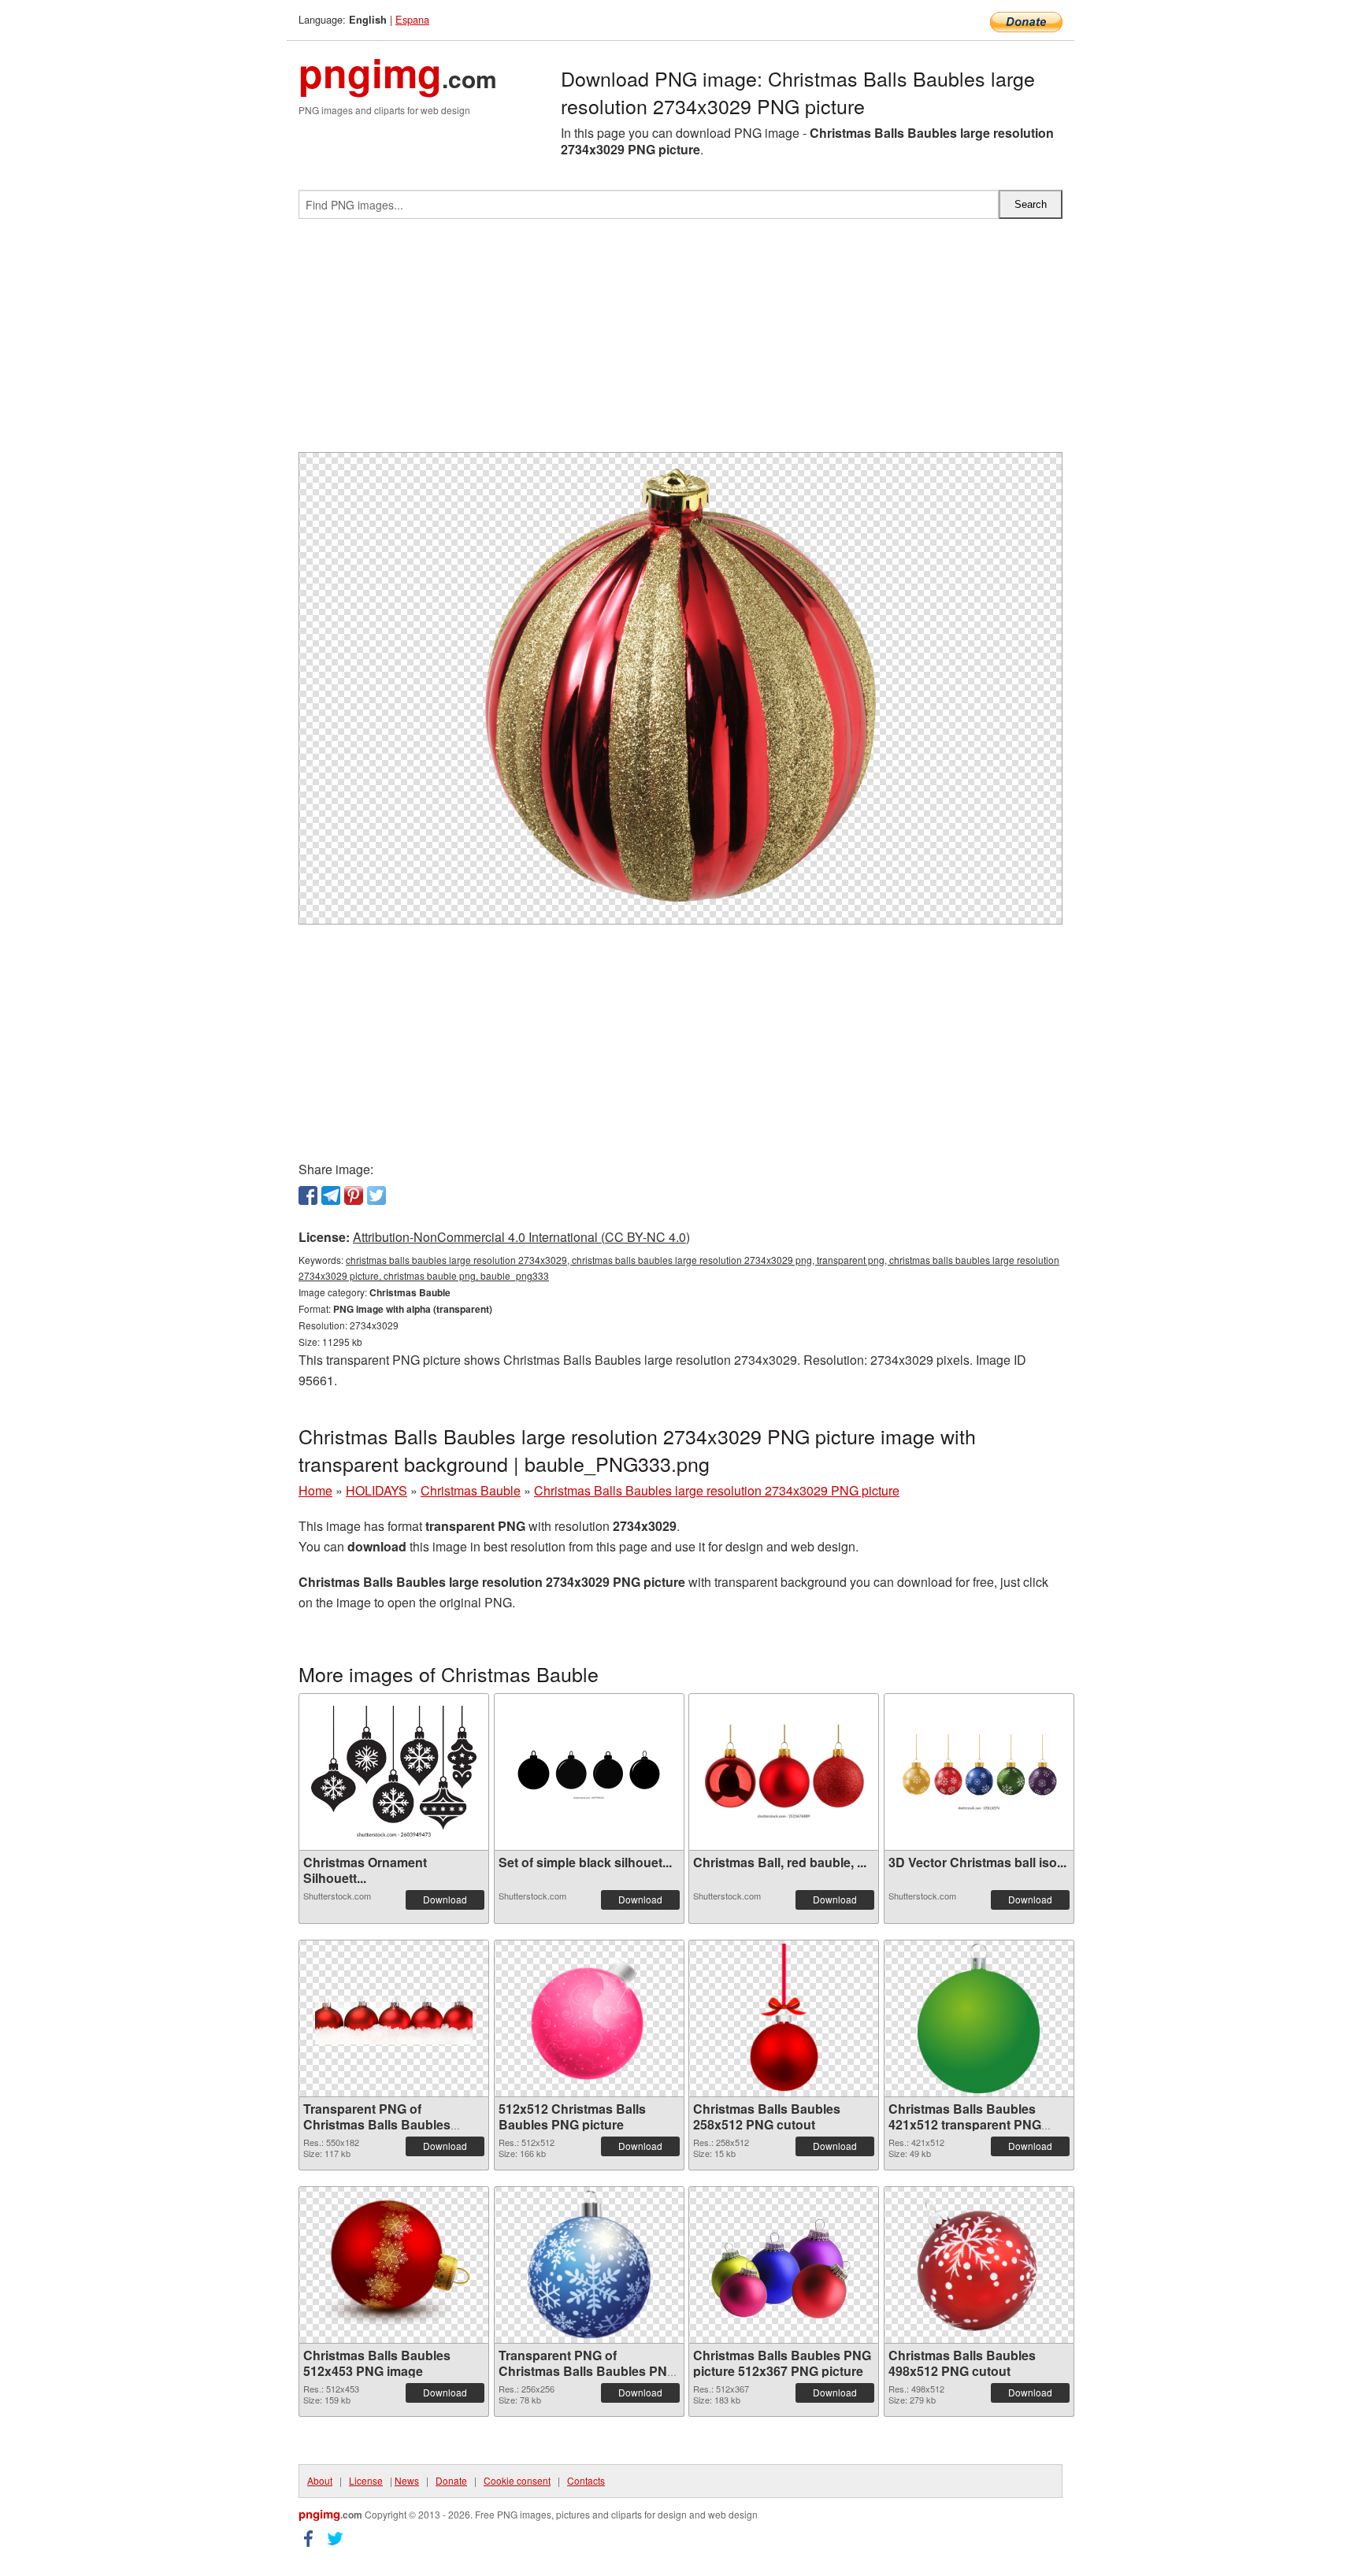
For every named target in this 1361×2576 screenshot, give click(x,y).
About (320, 2480)
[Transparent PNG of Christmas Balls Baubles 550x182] (394, 2018)
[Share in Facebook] (308, 1195)
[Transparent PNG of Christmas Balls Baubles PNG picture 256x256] (589, 2265)
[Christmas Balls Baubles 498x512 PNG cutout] (978, 2265)
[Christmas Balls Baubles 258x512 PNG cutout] (784, 2018)
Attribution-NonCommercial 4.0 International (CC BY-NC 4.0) (521, 1237)
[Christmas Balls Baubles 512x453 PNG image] (394, 2265)
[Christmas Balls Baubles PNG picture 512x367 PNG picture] (784, 2265)
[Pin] (354, 1195)
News (407, 2480)
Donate (451, 2480)
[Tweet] (376, 1195)
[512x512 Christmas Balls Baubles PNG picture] (589, 2018)
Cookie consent (517, 2480)
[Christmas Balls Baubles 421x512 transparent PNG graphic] (979, 2018)
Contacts (586, 2480)
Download (445, 1899)
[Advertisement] (680, 342)
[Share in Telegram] (331, 1195)
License (366, 2480)
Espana (412, 19)
